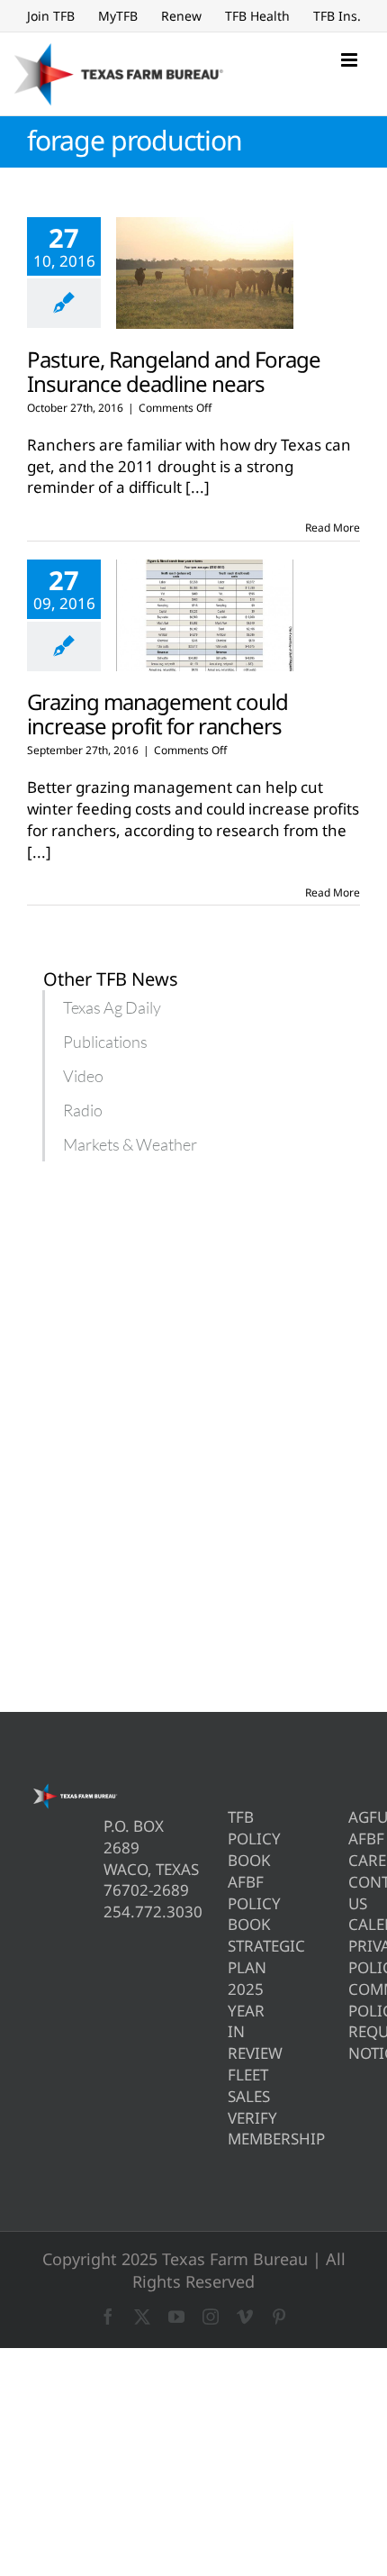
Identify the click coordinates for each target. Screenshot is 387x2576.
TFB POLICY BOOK (234, 1839)
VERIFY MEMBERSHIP (234, 2129)
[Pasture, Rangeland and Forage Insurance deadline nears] (205, 273)
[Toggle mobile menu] (351, 60)
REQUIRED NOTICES (354, 2042)
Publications (105, 1042)
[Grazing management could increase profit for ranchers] (205, 615)
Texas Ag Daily (112, 1007)
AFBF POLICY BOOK (234, 1903)
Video (83, 1076)
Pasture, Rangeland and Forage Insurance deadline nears (174, 371)
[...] (198, 487)
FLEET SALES (234, 2085)
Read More (333, 528)
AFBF (354, 1839)
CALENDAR (354, 1924)
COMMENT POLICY (354, 2000)
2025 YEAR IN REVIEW (234, 2021)
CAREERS (354, 1860)
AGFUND (354, 1817)
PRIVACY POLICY (354, 1957)
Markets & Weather (130, 1144)
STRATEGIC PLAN (234, 1957)
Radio (83, 1110)
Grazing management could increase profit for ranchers (157, 714)
